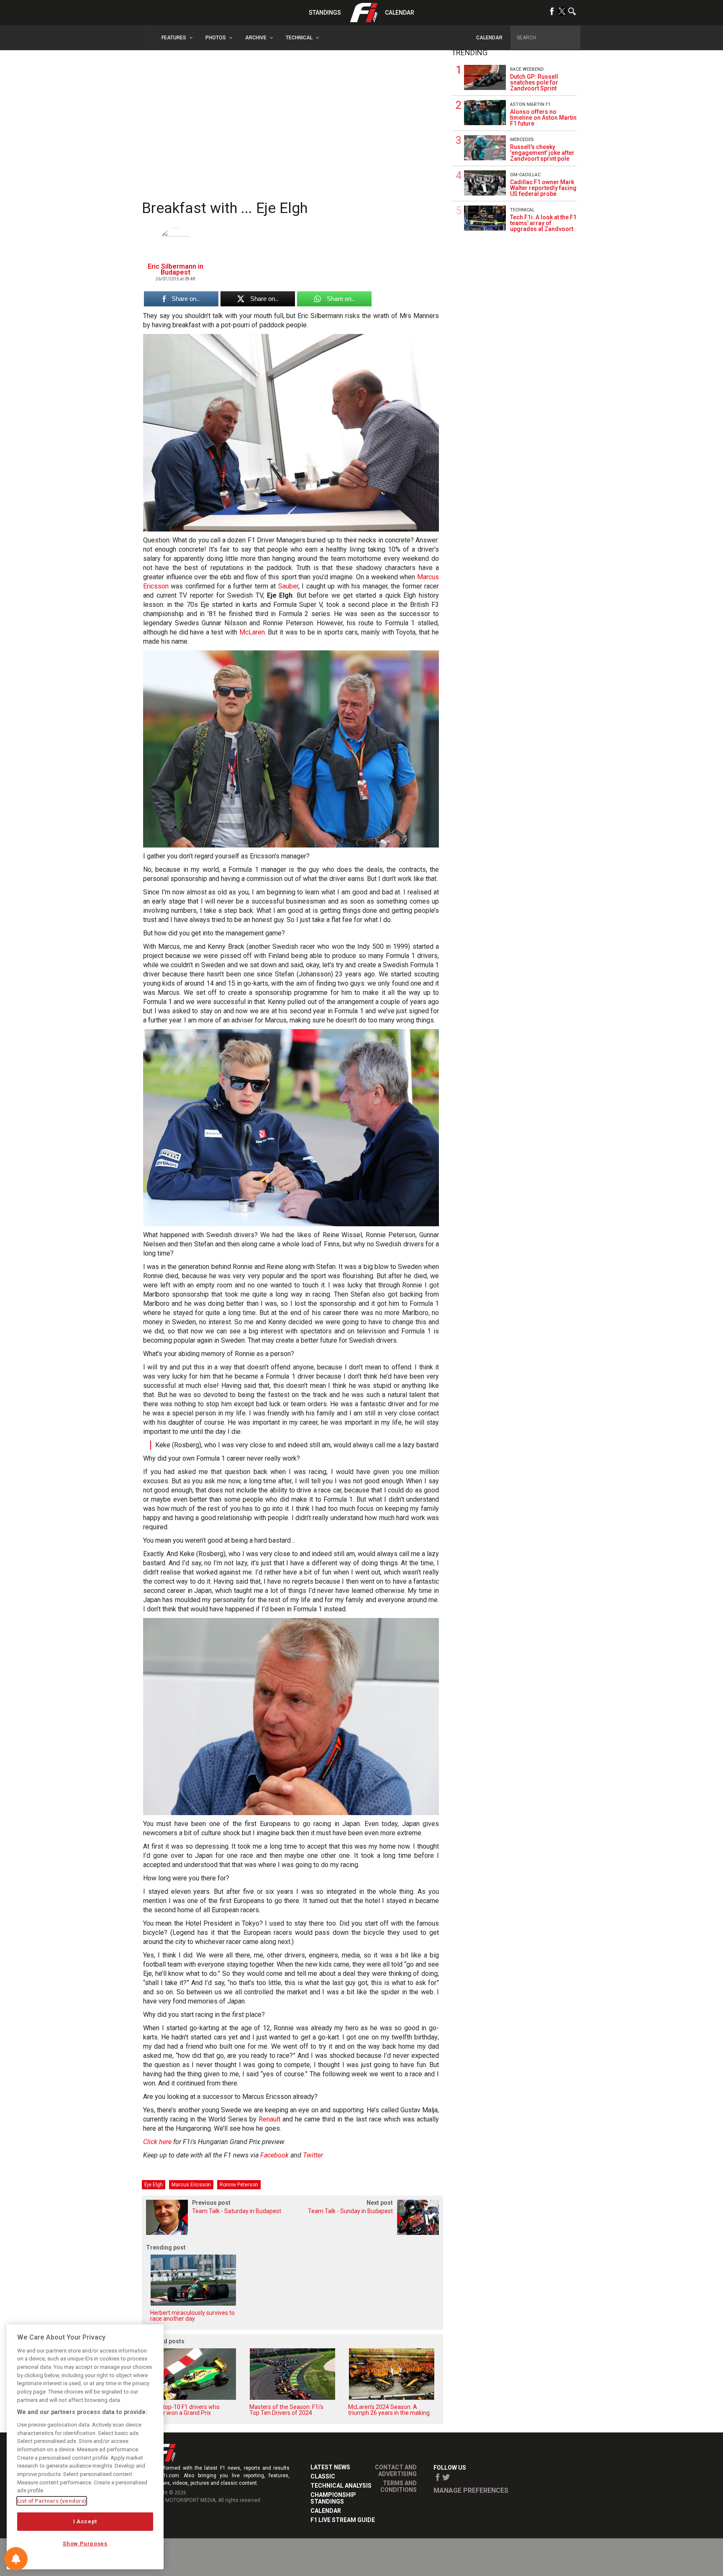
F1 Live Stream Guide (343, 2520)
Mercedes (522, 140)
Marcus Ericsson (191, 2185)
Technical (522, 210)
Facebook (274, 2155)
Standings (325, 13)
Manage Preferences (471, 2490)
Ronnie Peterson (239, 2185)
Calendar (400, 13)
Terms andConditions (399, 2486)
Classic (323, 2476)
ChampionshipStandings (333, 2498)
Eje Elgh (154, 2185)
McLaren (252, 632)
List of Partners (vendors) (52, 2501)
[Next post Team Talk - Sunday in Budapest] (368, 2233)
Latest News (330, 2467)
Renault (269, 2119)
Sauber (288, 586)
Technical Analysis (341, 2486)
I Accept (85, 2521)
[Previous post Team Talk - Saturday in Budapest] (217, 2233)
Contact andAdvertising (396, 2471)
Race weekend (527, 69)
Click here (157, 2142)
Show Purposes (85, 2544)
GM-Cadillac (525, 175)
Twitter (313, 2155)
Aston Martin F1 (530, 104)
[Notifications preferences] (16, 2559)
